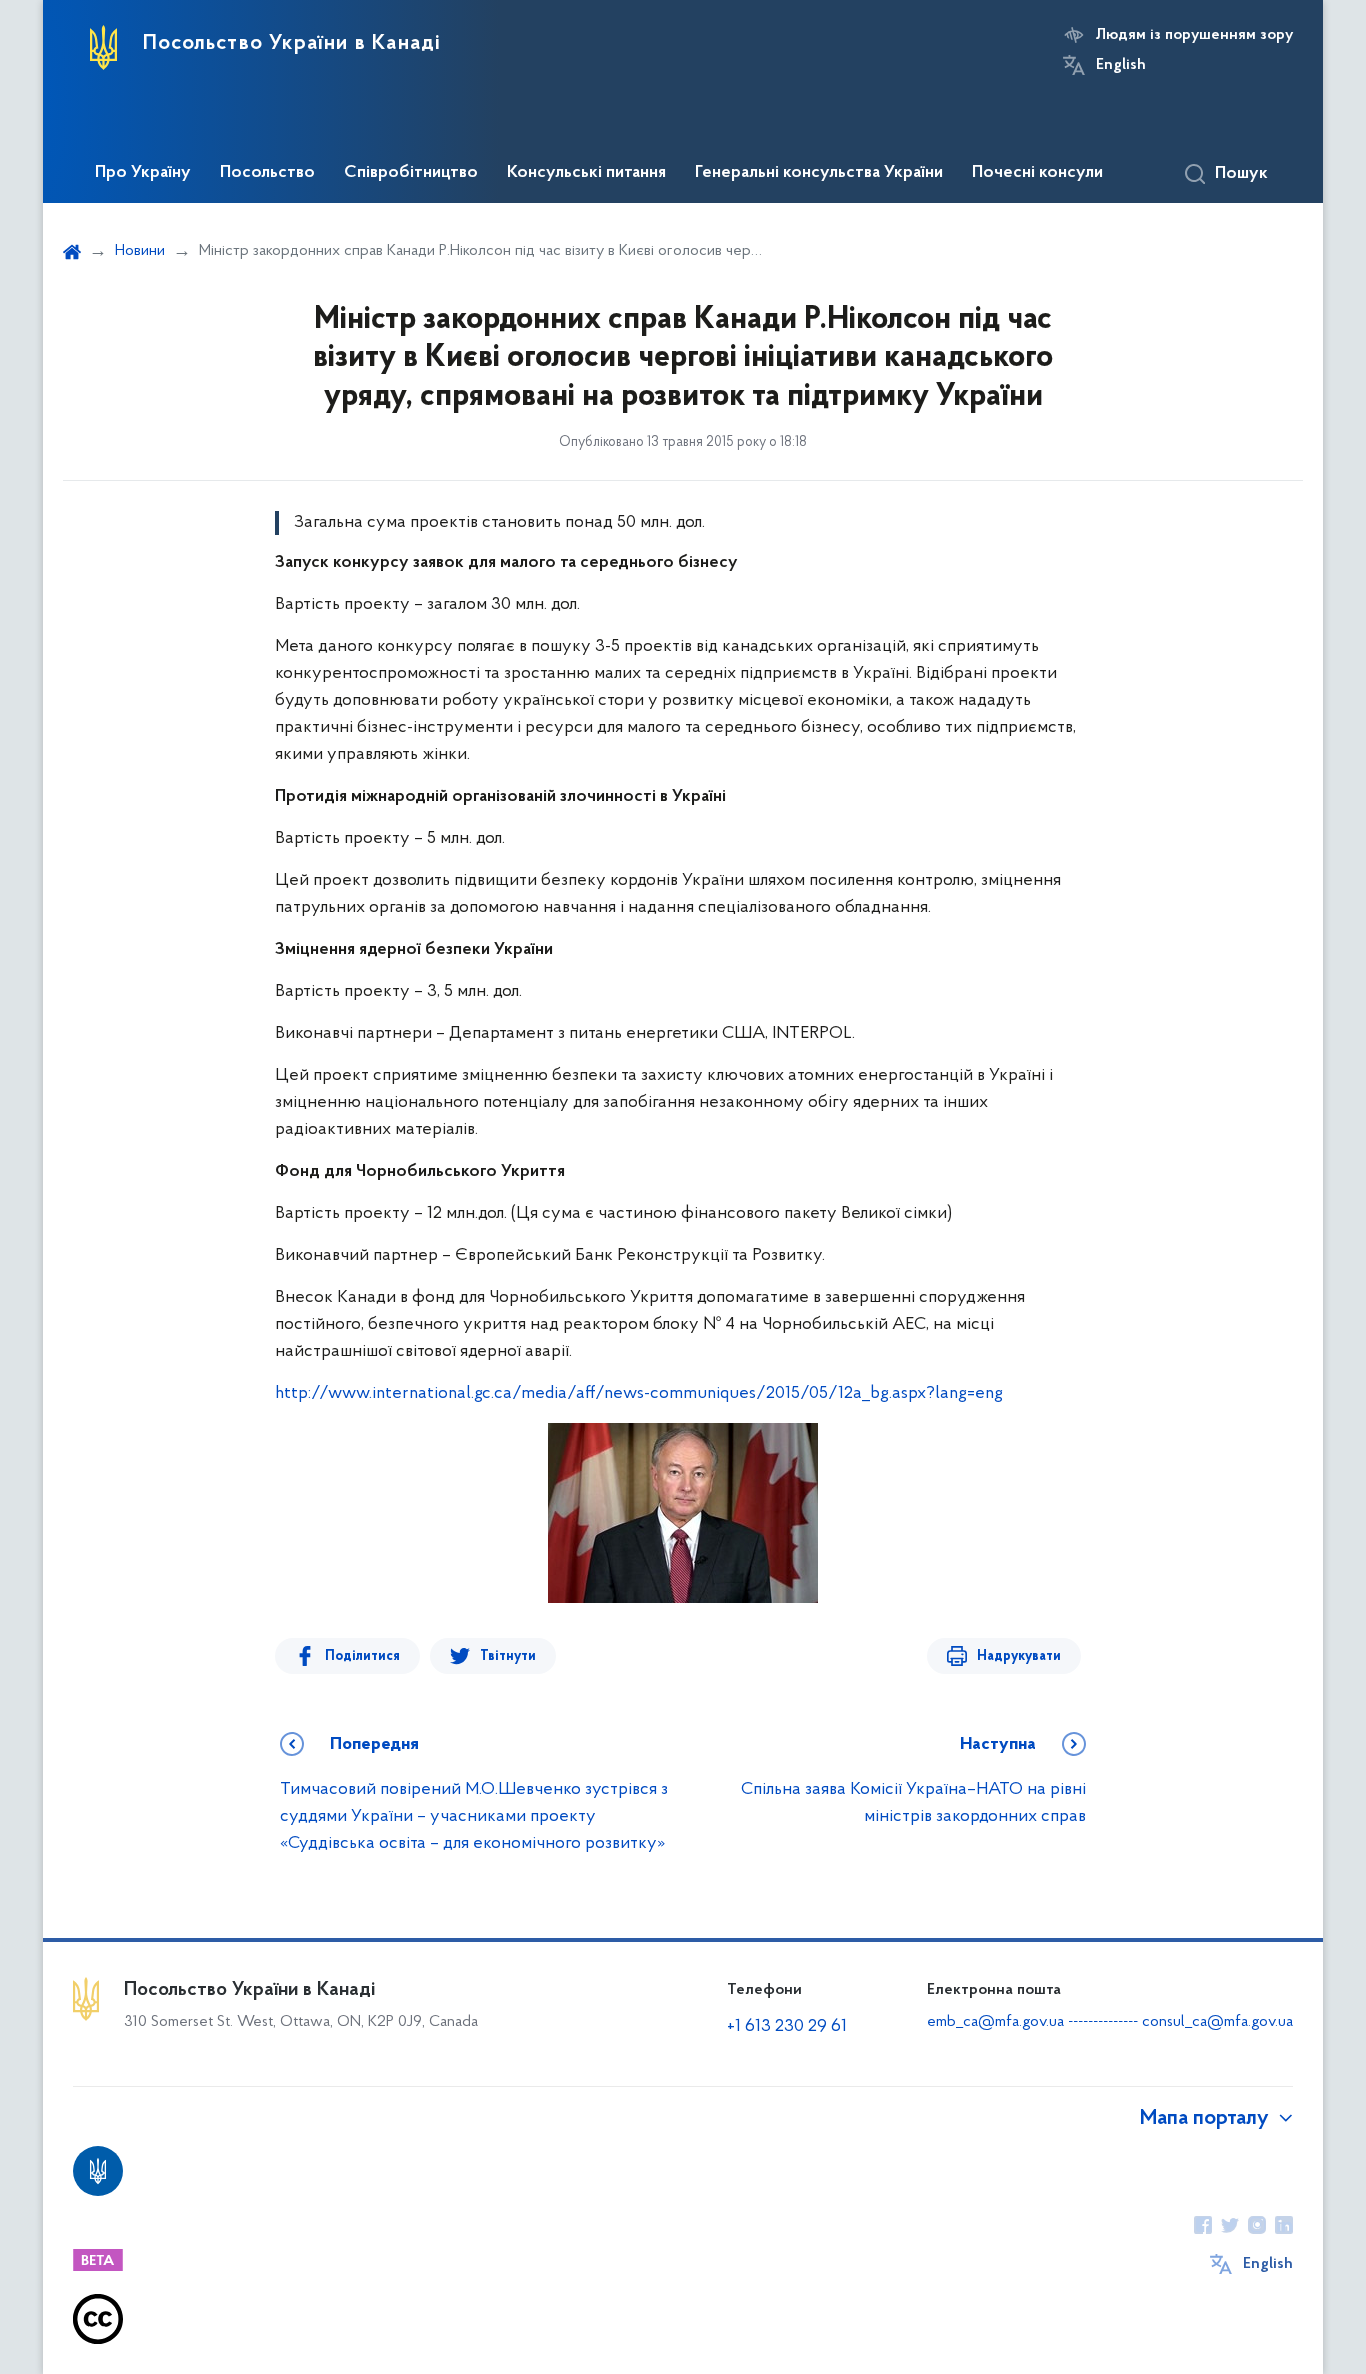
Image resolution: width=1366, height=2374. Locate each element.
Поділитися (362, 1656)
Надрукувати (1019, 1656)
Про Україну (143, 173)
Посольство (267, 173)
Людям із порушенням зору (1194, 35)
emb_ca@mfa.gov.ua (995, 2022)
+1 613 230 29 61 (787, 2027)
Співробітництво (411, 173)
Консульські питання (586, 173)
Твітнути (508, 1656)
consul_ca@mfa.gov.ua (1217, 2022)
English (1121, 65)
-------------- (1105, 2022)
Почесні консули (1037, 173)
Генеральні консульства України (819, 173)
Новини (140, 251)
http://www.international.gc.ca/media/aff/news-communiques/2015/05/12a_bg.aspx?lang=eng (639, 1394)
